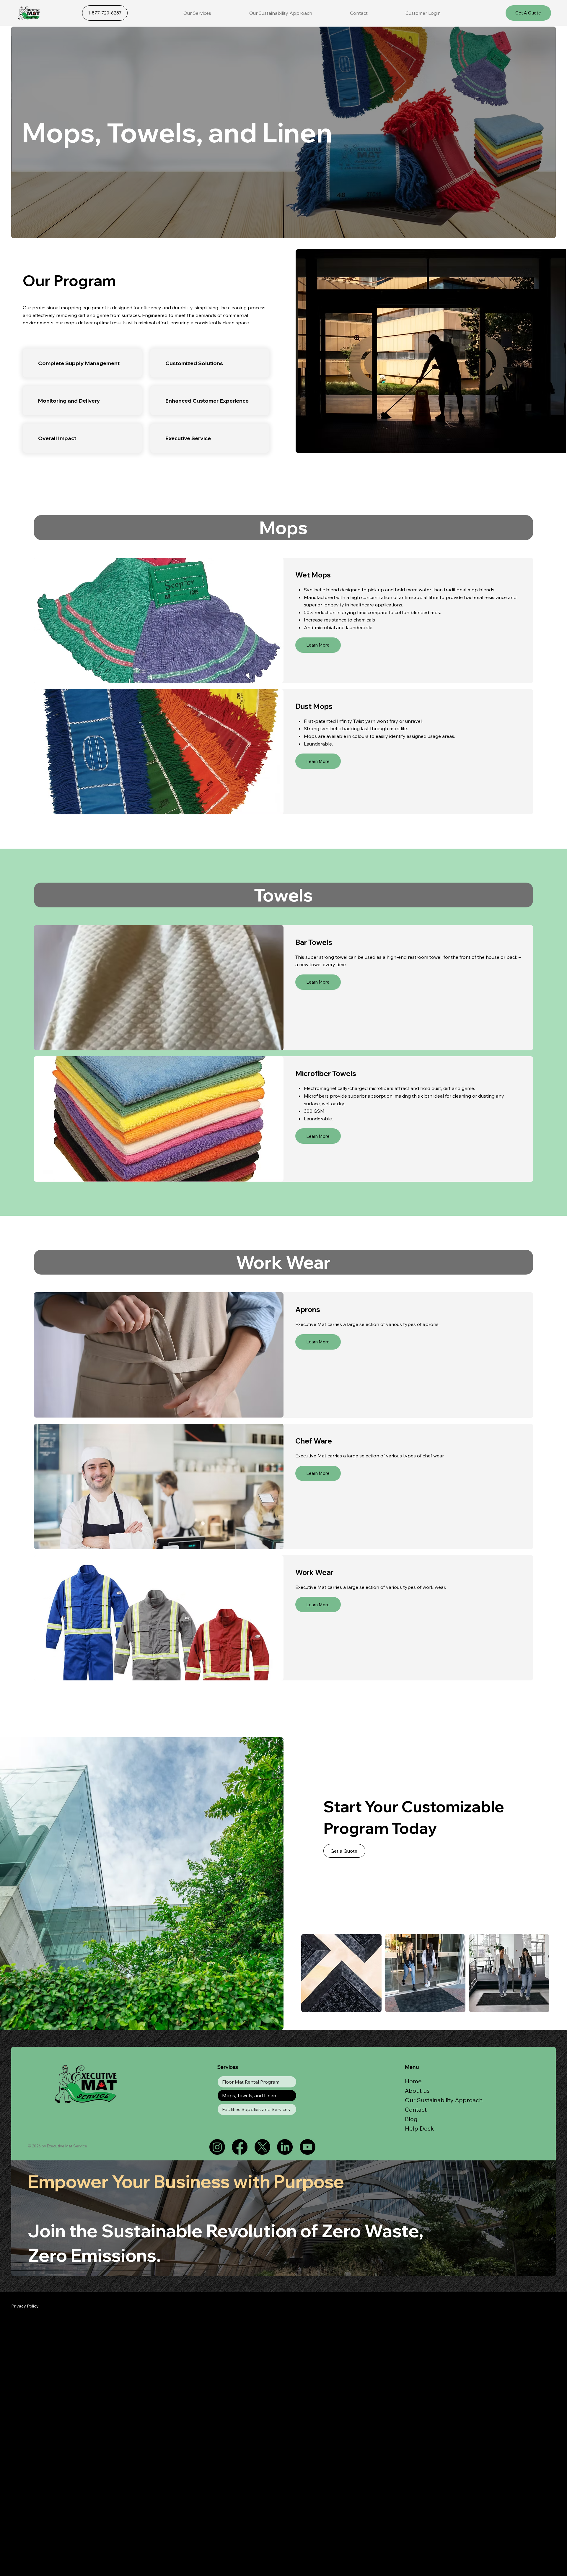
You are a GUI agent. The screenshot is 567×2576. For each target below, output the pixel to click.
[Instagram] (217, 2147)
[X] (262, 2147)
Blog (411, 2119)
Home (413, 2081)
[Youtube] (308, 2147)
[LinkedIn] (285, 2147)
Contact (416, 2109)
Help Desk (419, 2128)
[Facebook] (240, 2147)
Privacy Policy (25, 2306)
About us (417, 2091)
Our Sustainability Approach (444, 2100)
